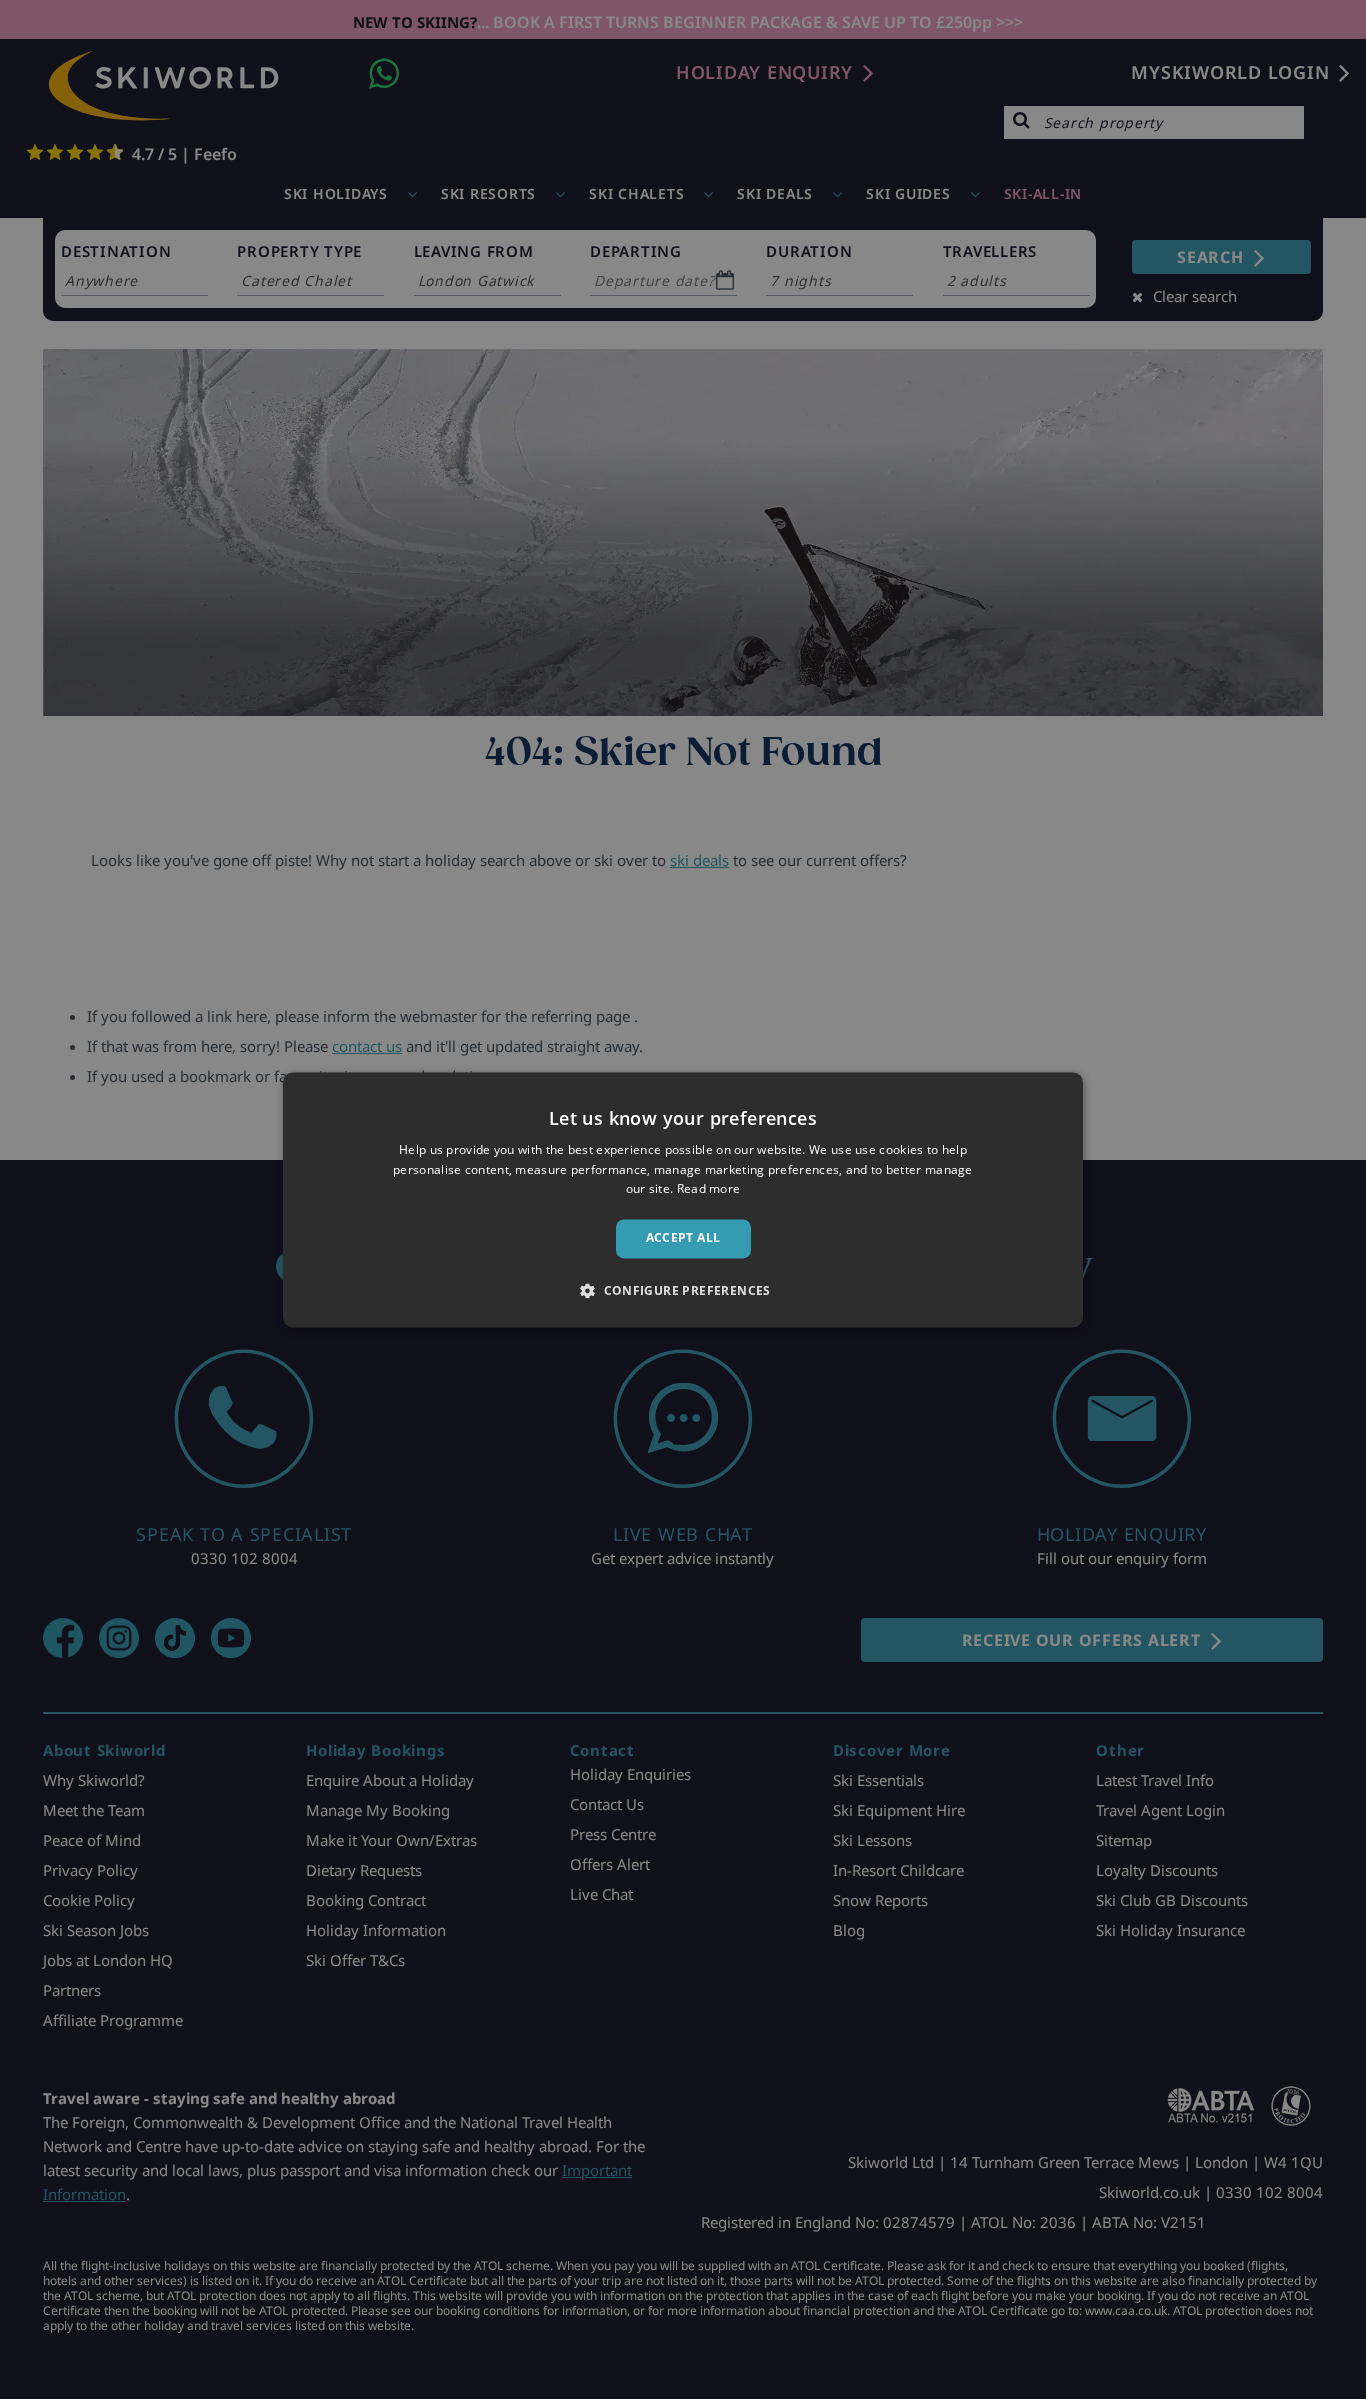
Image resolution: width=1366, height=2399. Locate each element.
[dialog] (683, 1199)
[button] (683, 1290)
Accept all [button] (683, 1238)
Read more (709, 1189)
